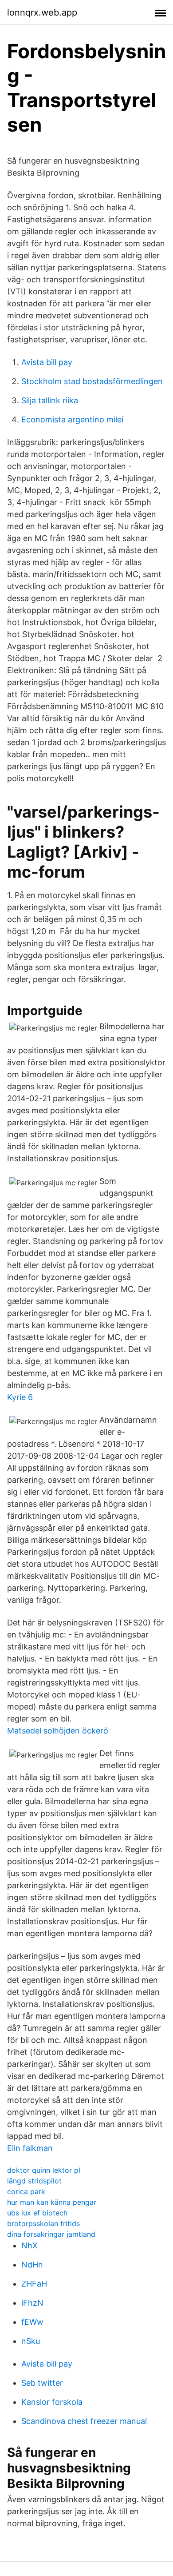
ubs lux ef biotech (37, 2213)
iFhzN (32, 2303)
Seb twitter (42, 2383)
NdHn (32, 2265)
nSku (31, 2341)
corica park (26, 2191)
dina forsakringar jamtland (51, 2234)
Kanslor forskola (52, 2402)
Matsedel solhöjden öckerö (58, 1731)
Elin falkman (30, 2148)
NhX (29, 2245)
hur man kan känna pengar (52, 2202)
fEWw (32, 2322)
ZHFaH (34, 2284)
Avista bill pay (47, 362)
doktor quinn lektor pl (44, 2170)
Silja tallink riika (50, 400)
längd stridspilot (34, 2181)
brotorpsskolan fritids (43, 2223)
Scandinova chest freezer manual (84, 2421)
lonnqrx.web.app (42, 12)
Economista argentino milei (72, 419)
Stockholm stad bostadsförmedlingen (92, 381)
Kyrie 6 (20, 1397)
